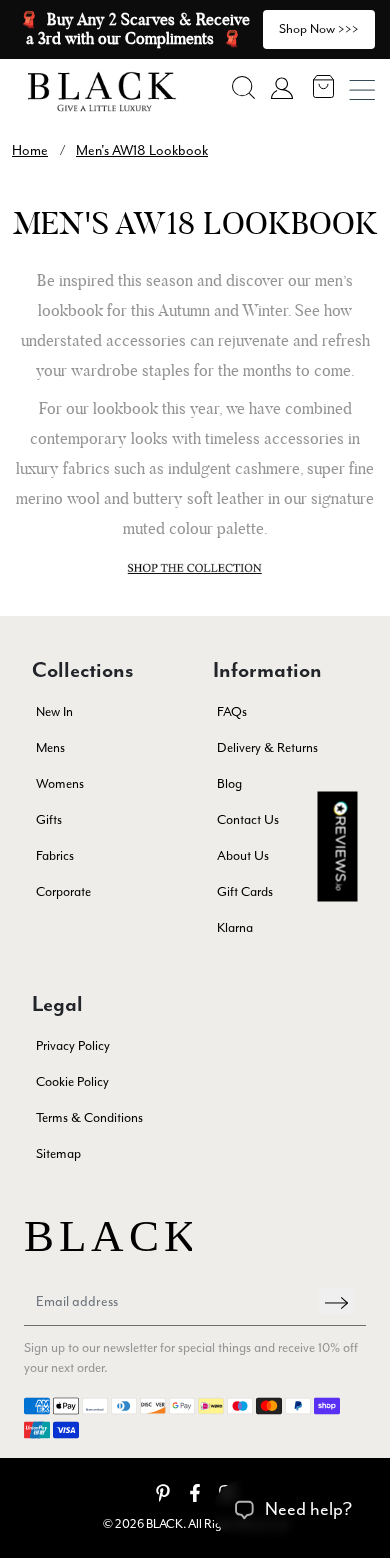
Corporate (63, 891)
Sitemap (58, 1153)
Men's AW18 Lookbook (142, 150)
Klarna (235, 927)
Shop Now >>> (319, 28)
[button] (243, 87)
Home (30, 150)
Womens (60, 783)
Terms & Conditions (89, 1117)
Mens (50, 747)
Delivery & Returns (267, 747)
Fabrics (55, 855)
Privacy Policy (73, 1045)
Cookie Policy (72, 1081)
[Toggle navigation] (362, 90)
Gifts (49, 819)
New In (54, 711)
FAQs (232, 711)
